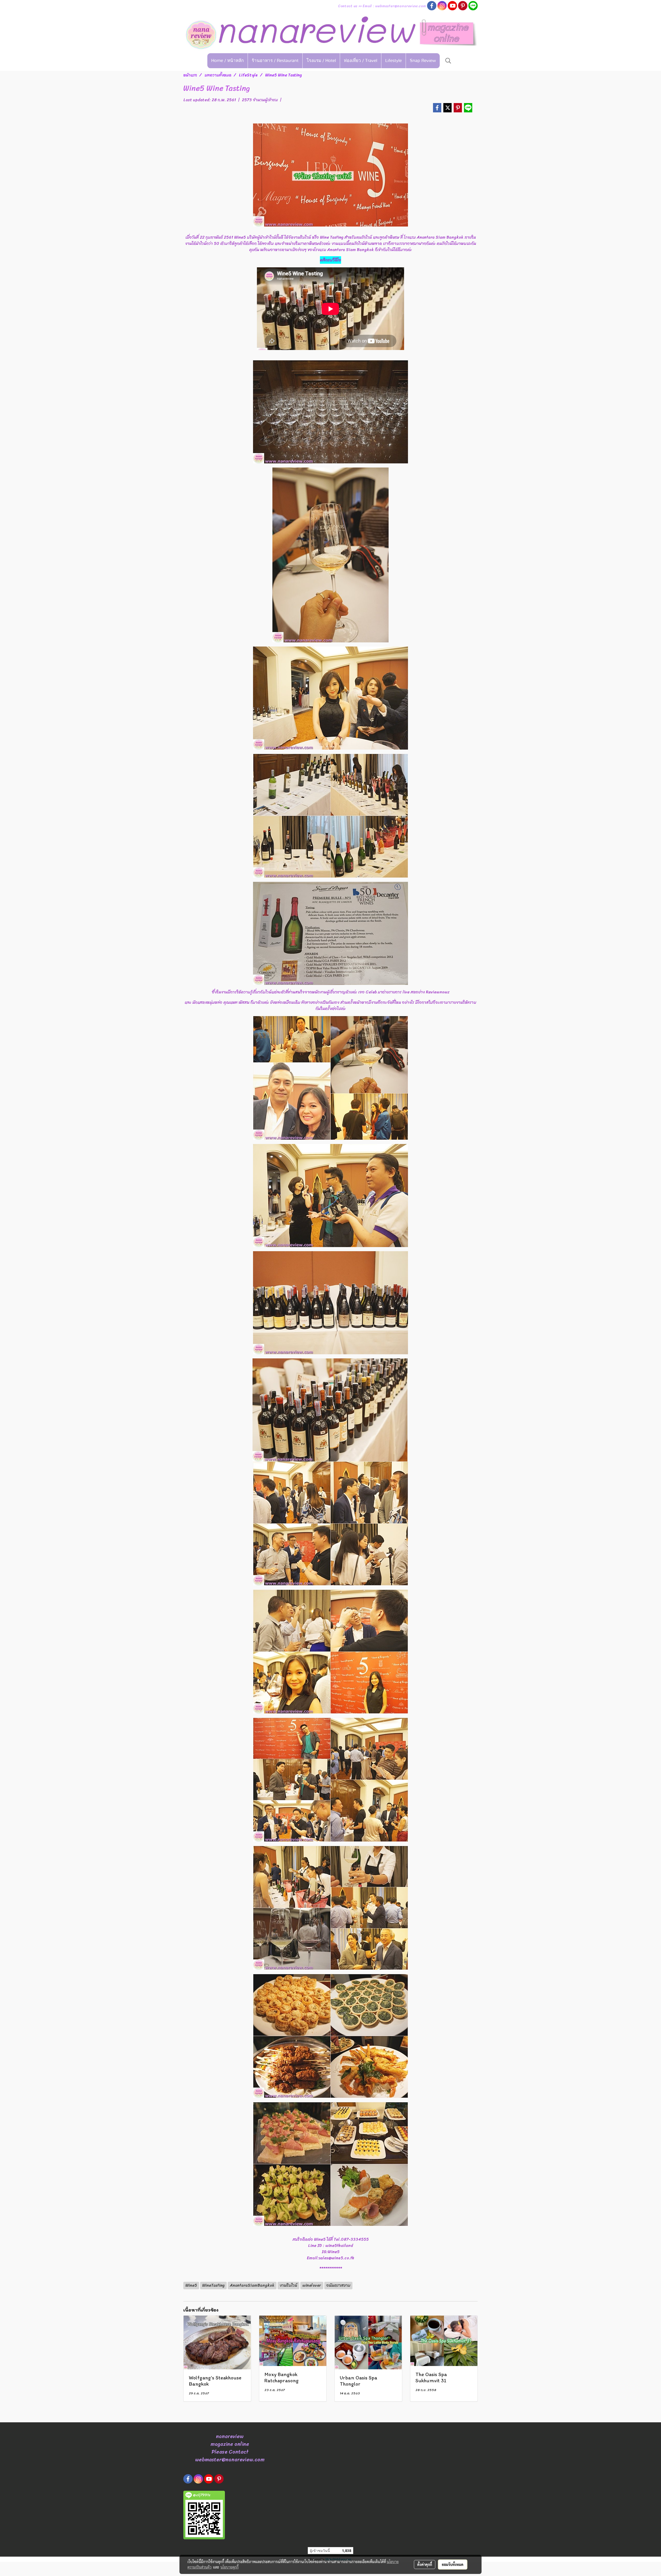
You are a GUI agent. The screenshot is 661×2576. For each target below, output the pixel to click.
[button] (448, 61)
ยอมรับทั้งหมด (453, 2564)
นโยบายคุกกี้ (230, 2567)
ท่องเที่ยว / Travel (361, 61)
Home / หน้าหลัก (227, 61)
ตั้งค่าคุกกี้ (425, 2564)
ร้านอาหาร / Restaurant (275, 61)
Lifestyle (394, 61)
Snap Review (423, 61)
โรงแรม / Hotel (321, 61)
